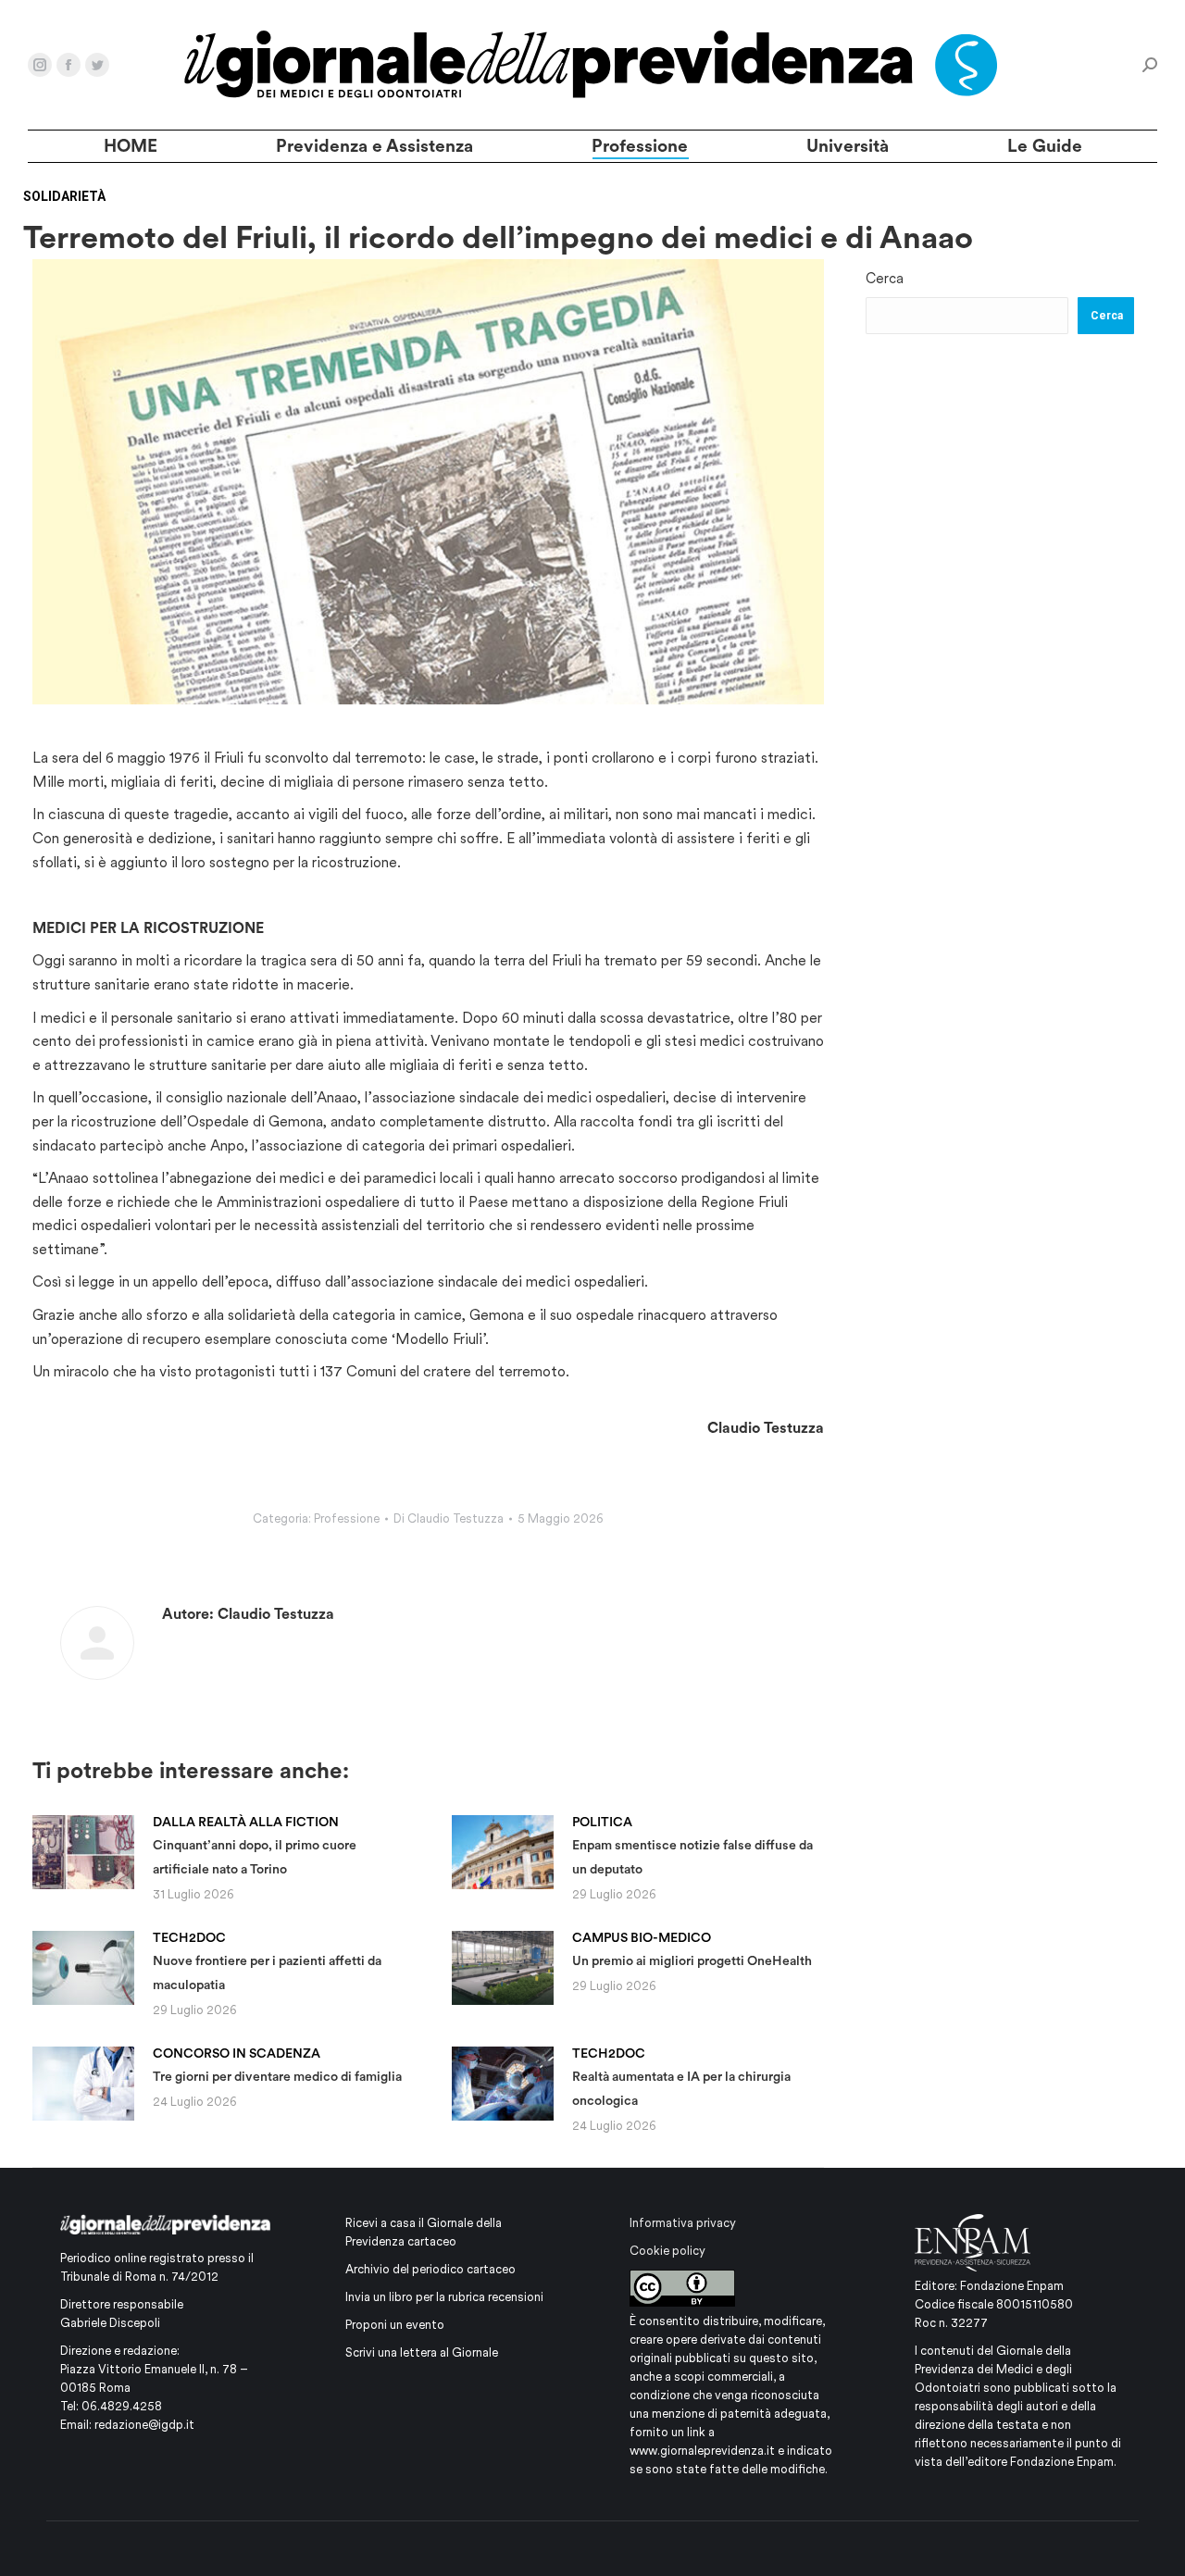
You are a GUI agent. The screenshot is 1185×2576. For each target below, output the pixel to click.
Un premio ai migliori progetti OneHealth (692, 1949)
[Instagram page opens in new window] (40, 65)
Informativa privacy (683, 2223)
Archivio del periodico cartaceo (430, 2269)
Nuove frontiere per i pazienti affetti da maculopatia (267, 1961)
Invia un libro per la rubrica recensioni (444, 2297)
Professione (347, 1518)
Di (449, 1518)
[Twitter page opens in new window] (97, 65)
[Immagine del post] (83, 1852)
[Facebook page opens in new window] (69, 65)
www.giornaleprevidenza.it (702, 2451)
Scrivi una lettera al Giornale (422, 2352)
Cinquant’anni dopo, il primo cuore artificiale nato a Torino (255, 1845)
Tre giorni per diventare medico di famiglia (277, 2065)
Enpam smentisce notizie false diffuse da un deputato (692, 1845)
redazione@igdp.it (144, 2425)
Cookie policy (667, 2251)
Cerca (885, 279)
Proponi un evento (395, 2325)
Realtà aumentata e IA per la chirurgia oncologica (681, 2077)
